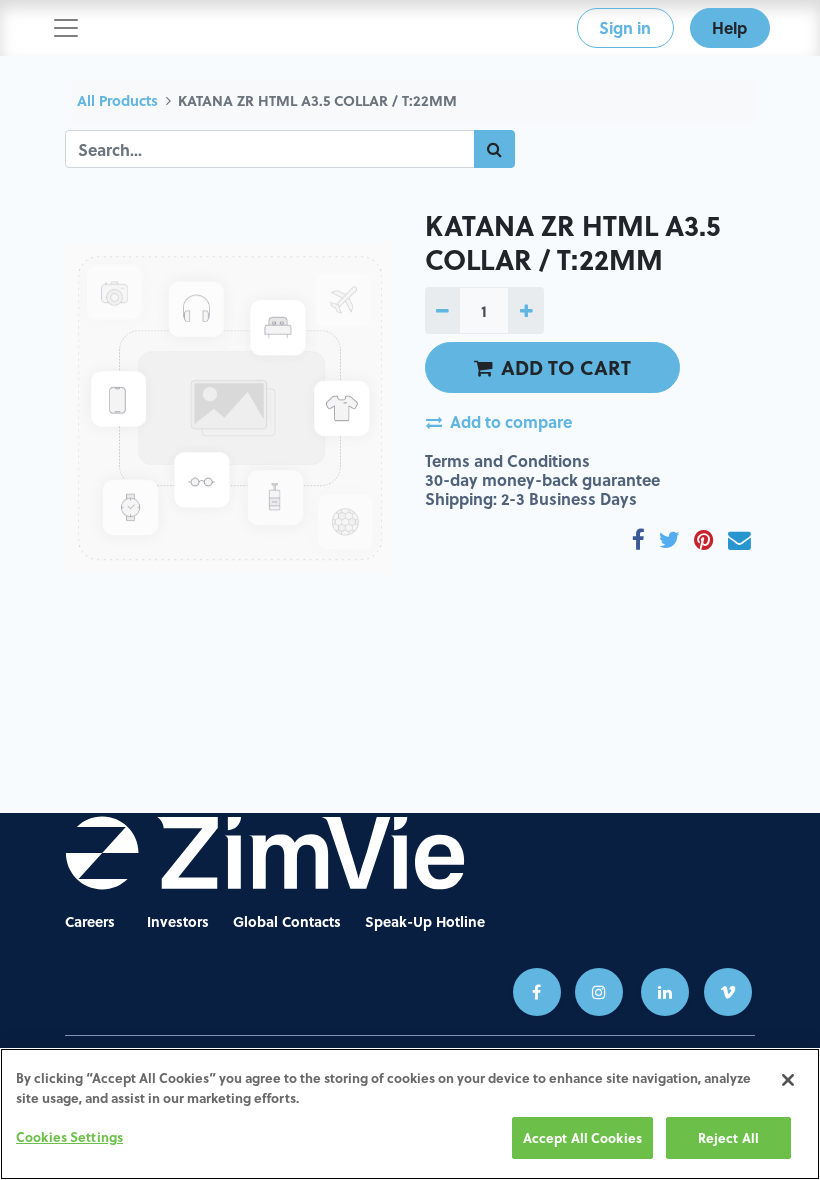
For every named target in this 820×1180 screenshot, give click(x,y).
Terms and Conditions (507, 460)
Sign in (625, 27)
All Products (117, 100)
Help (729, 27)
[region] (410, 1114)
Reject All (728, 1137)
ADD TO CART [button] (566, 367)
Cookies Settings (69, 1136)
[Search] (494, 149)
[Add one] (525, 310)
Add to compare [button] (511, 421)
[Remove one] (442, 310)
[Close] (788, 1080)
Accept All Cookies (582, 1137)
